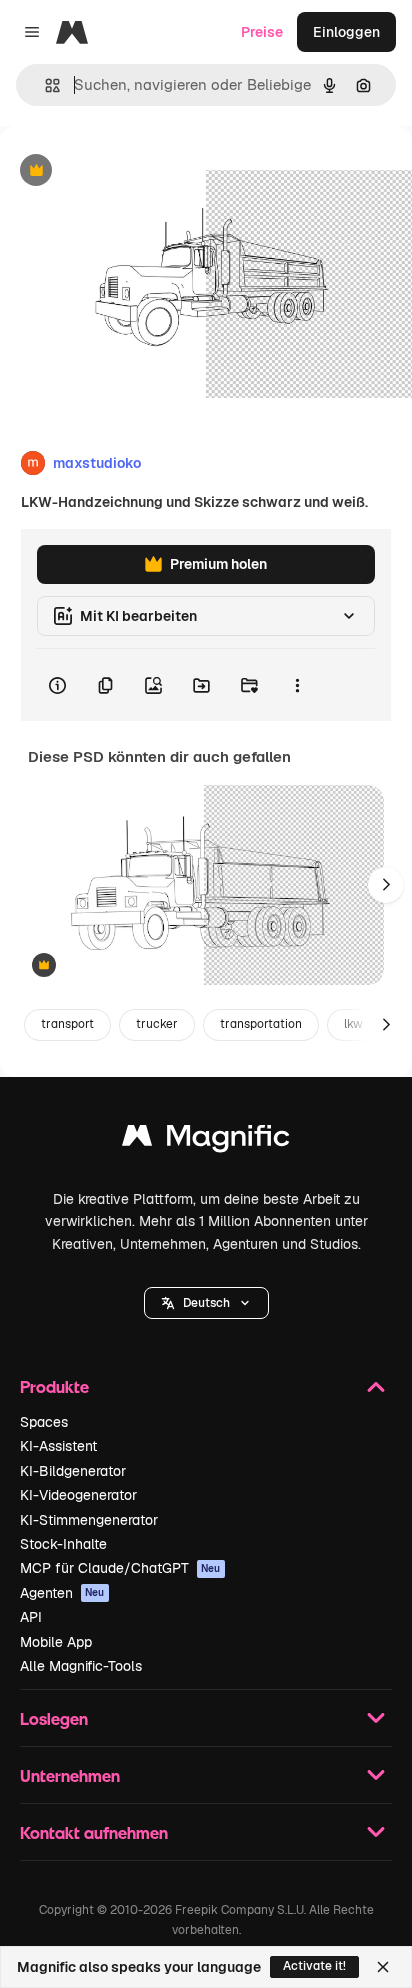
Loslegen (54, 1718)
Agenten (62, 1593)
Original (128, 171)
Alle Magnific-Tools (81, 1666)
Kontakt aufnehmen (94, 1832)
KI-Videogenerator (78, 1495)
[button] (206, 1303)
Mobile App (56, 1642)
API (31, 1617)
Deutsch (206, 1303)
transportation (261, 1024)
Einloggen (346, 32)
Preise (262, 32)
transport (67, 1024)
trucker (157, 1024)
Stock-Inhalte (63, 1544)
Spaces (44, 1422)
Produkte (54, 1386)
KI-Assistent (58, 1446)
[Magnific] (206, 1140)
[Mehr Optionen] (297, 685)
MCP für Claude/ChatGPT (120, 1568)
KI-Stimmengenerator (89, 1520)
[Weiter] (386, 885)
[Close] (383, 1967)
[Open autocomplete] (44, 85)
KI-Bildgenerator (73, 1471)
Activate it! (314, 1966)
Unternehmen (70, 1775)
